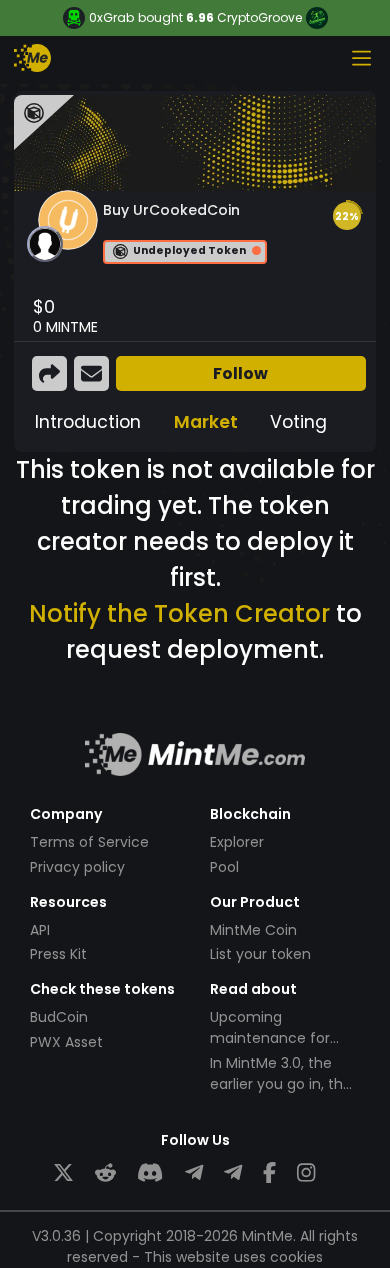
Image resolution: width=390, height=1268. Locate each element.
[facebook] (269, 1173)
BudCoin (59, 1017)
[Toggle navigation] (361, 58)
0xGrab (111, 18)
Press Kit (58, 954)
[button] (347, 216)
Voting (298, 422)
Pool (224, 867)
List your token (260, 954)
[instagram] (306, 1173)
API (40, 930)
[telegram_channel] (233, 1173)
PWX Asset (66, 1042)
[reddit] (105, 1173)
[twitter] (63, 1173)
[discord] (150, 1173)
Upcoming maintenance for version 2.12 (270, 1038)
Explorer (237, 842)
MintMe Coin (253, 930)
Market (206, 422)
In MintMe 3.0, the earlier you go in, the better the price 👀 (281, 1084)
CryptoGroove (259, 17)
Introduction (88, 422)
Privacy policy (77, 867)
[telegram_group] (194, 1173)
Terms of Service (89, 842)
